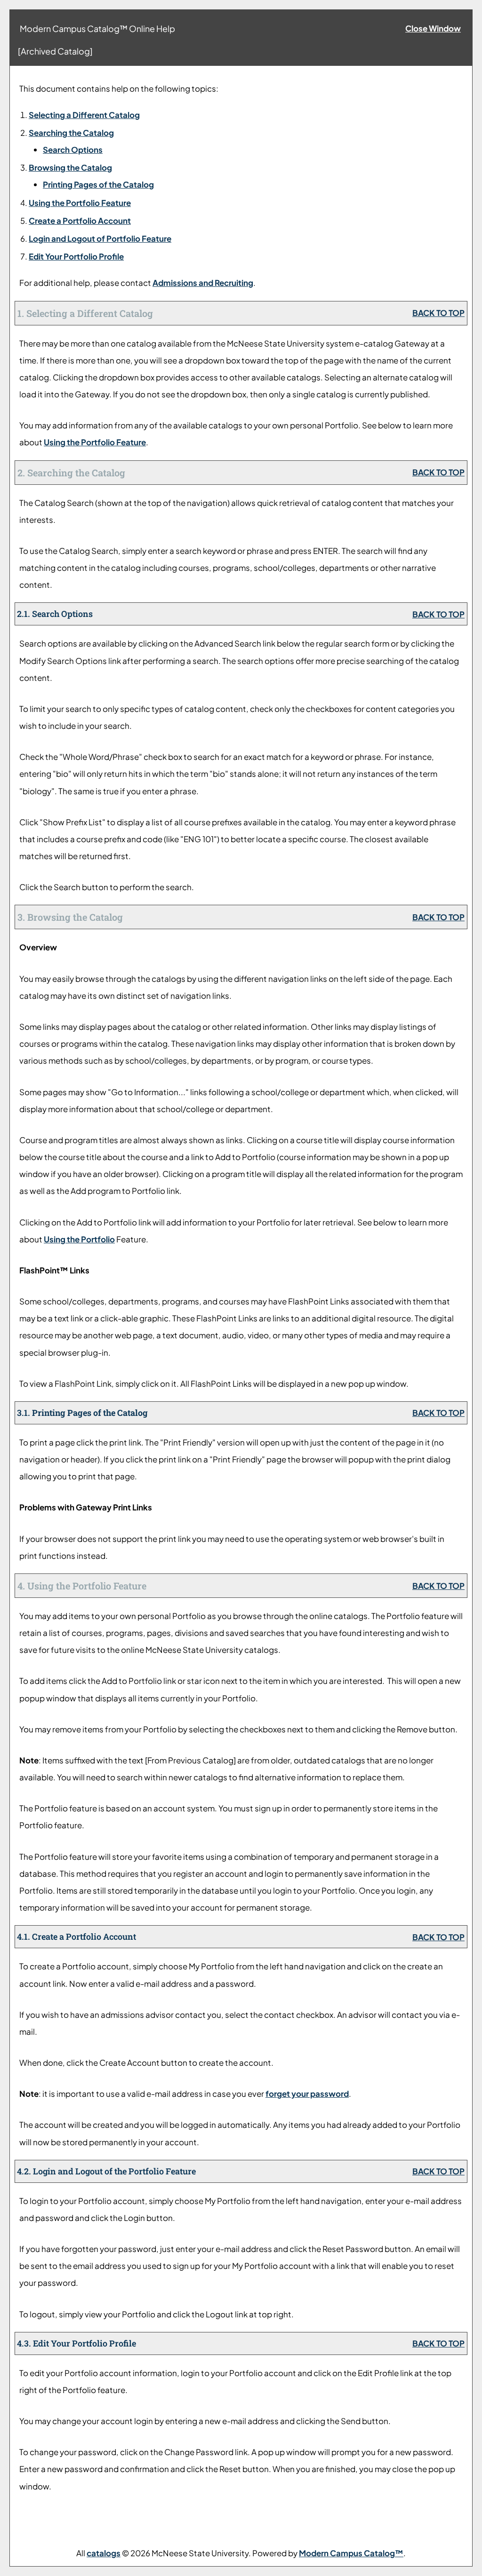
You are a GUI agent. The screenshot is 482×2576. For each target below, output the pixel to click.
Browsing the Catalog (70, 167)
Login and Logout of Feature (100, 238)
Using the (79, 1239)
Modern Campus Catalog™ (351, 2553)
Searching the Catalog (71, 133)
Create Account (80, 221)
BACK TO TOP (438, 313)
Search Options (73, 150)
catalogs (104, 2553)
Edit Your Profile (76, 256)
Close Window (433, 28)
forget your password (307, 2094)
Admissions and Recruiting (203, 283)
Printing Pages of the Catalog (98, 184)
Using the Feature (80, 203)
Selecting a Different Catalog (84, 115)
